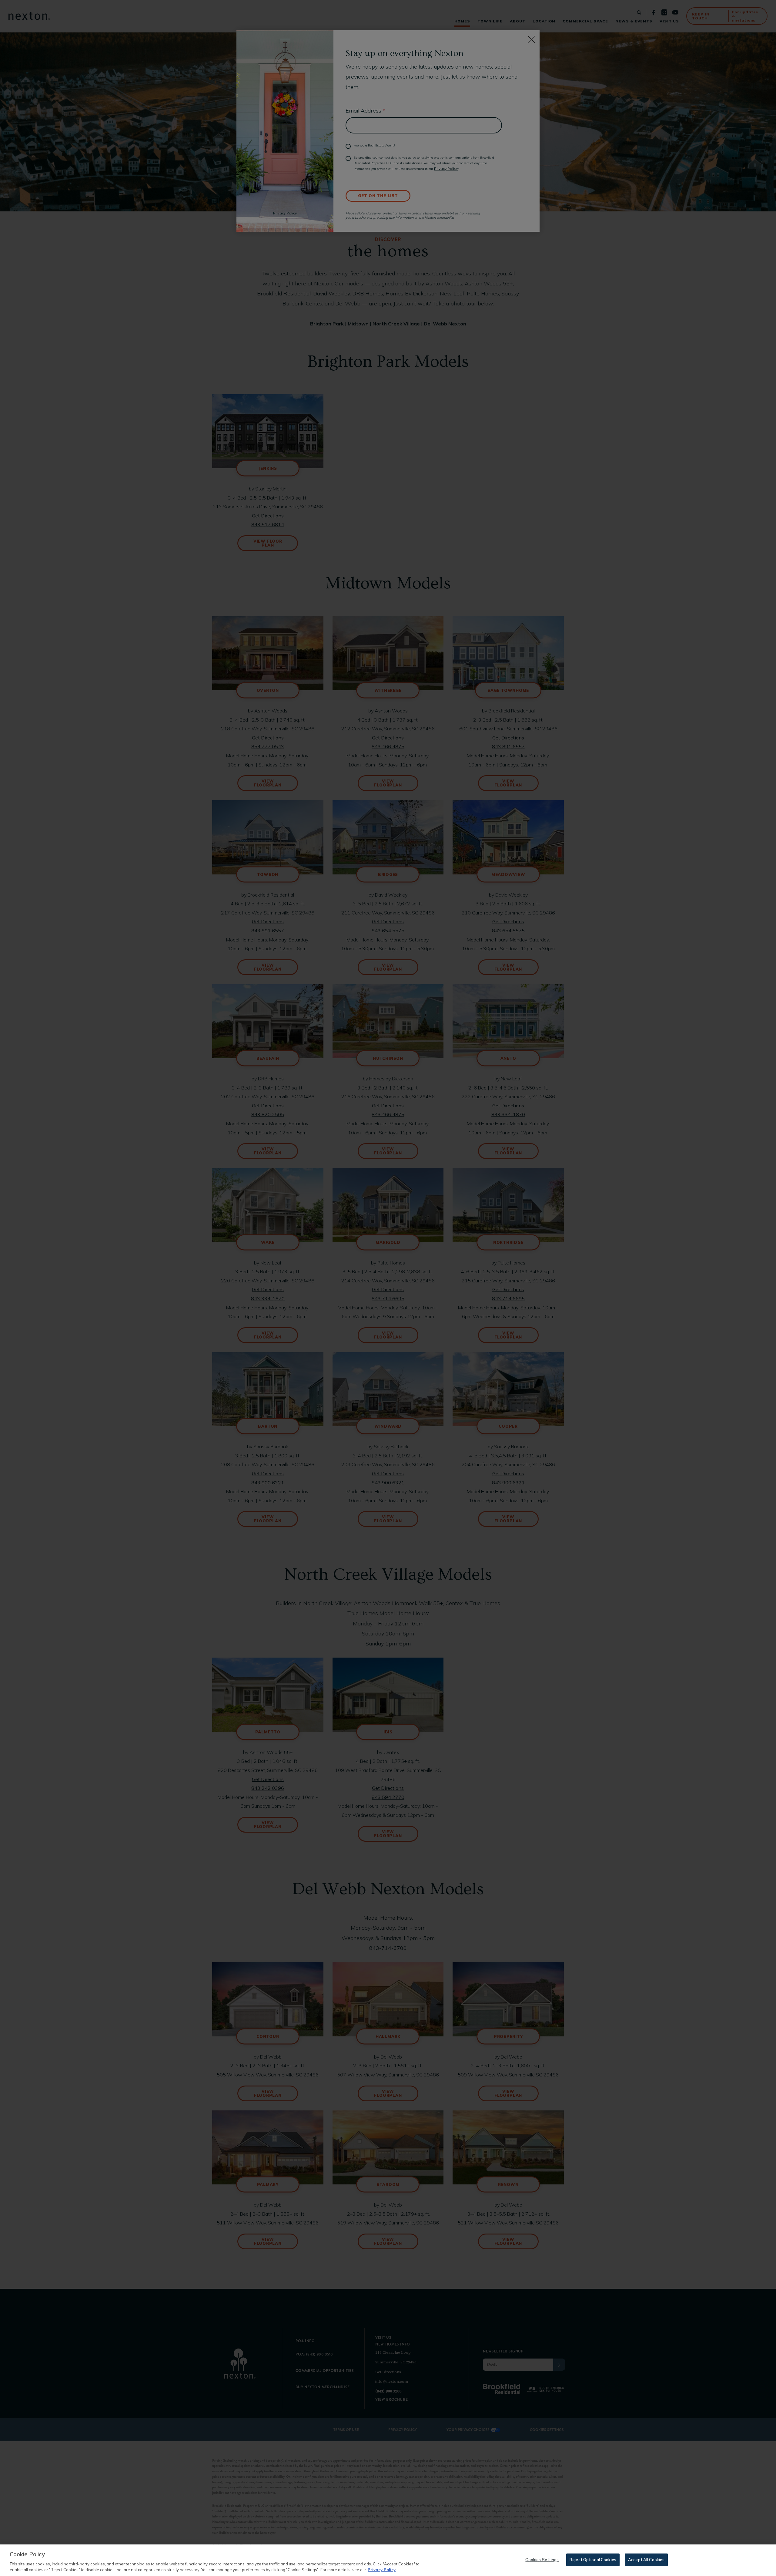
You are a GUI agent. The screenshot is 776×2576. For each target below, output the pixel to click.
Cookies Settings (542, 2560)
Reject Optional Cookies (593, 2560)
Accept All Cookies (646, 2560)
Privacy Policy (382, 2570)
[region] (388, 2560)
